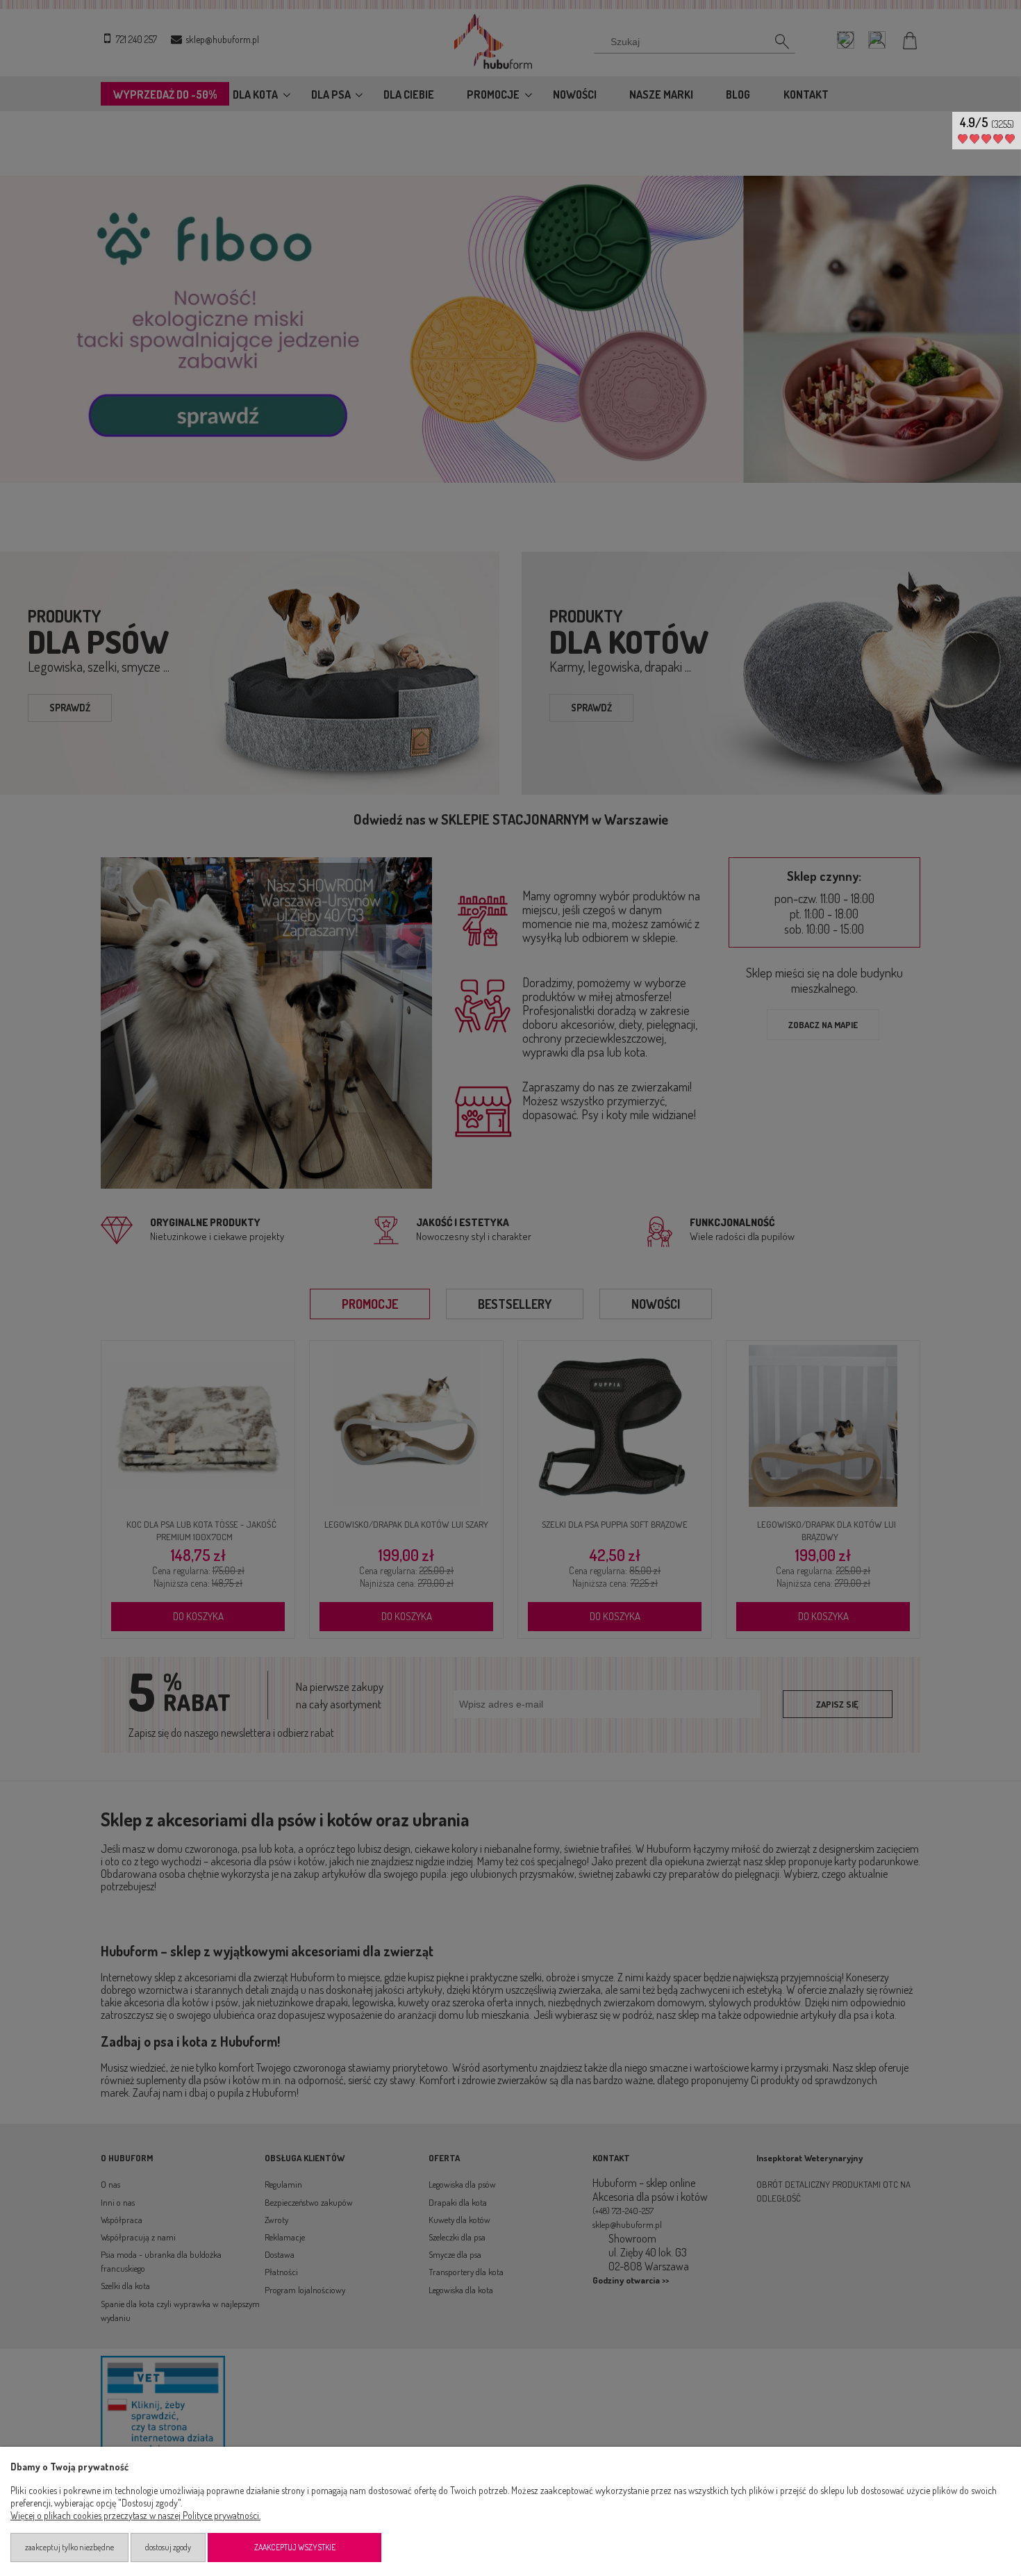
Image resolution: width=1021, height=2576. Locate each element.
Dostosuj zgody (168, 2547)
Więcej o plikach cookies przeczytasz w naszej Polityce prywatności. (135, 2515)
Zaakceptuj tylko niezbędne (69, 2547)
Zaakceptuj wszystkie (295, 2547)
